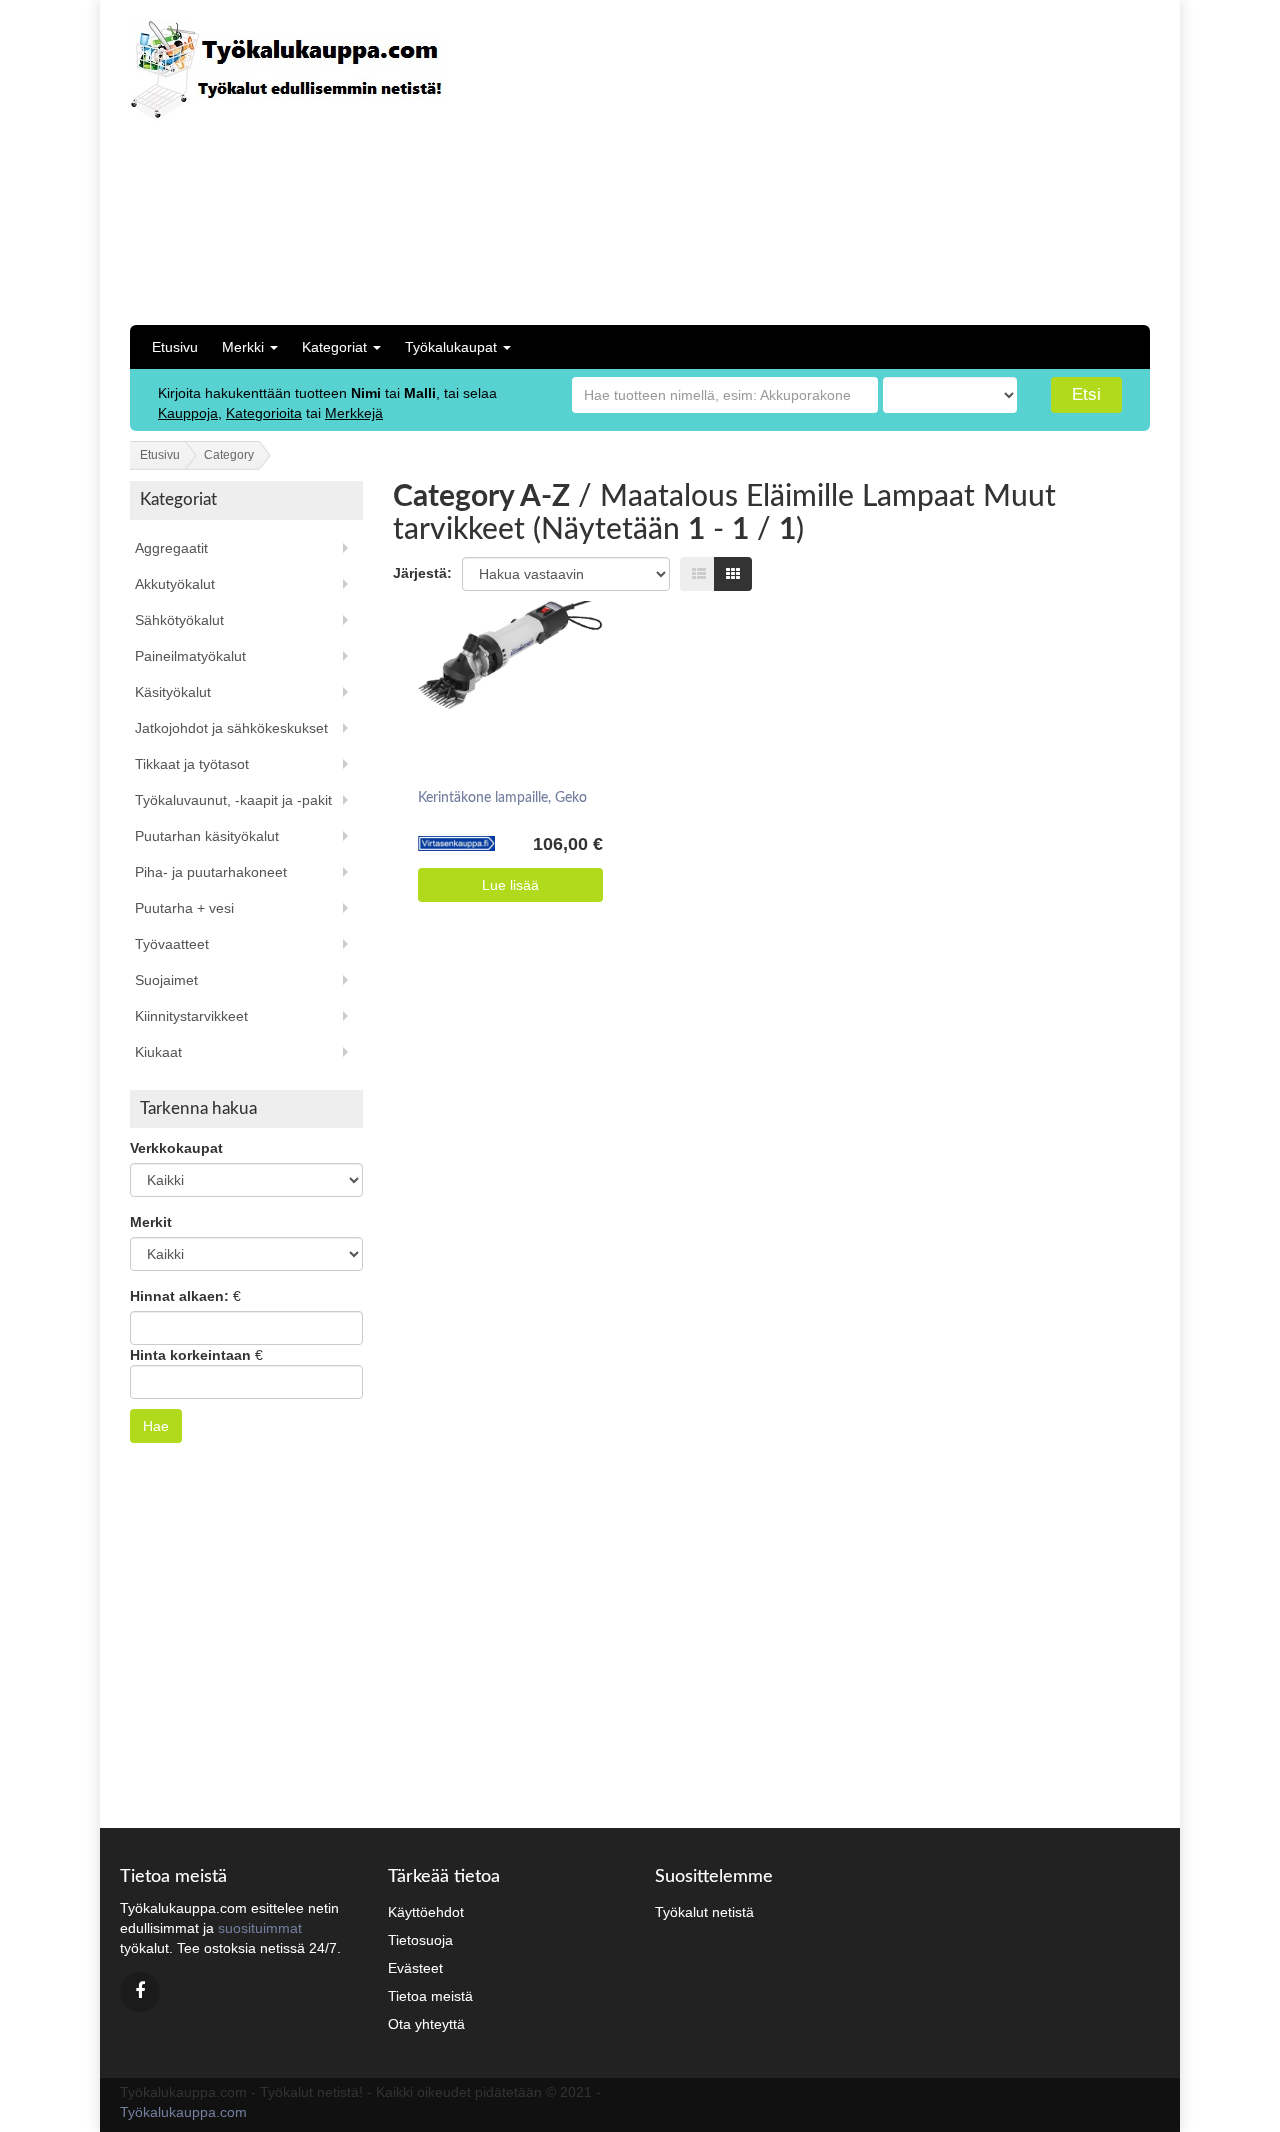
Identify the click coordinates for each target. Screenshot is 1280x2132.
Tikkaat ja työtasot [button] (192, 764)
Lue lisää (510, 885)
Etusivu (175, 347)
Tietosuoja (420, 1940)
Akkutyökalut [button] (175, 584)
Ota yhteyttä (426, 2024)
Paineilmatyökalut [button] (190, 656)
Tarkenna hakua (198, 1108)
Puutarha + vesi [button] (184, 908)
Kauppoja (188, 413)
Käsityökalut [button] (173, 692)
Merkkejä (354, 413)
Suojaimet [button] (166, 980)
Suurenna (504, 658)
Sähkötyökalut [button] (179, 620)
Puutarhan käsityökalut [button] (207, 836)
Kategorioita (264, 413)
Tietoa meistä (430, 1996)
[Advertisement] (967, 160)
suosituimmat (260, 1928)
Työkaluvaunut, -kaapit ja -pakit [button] (233, 800)
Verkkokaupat (176, 1148)
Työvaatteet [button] (172, 944)
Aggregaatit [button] (171, 548)
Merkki (245, 347)
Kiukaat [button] (158, 1052)
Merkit (151, 1222)
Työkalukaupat (453, 347)
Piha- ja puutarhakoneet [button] (211, 872)
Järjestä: (422, 573)
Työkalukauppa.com (183, 2112)
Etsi (1086, 394)
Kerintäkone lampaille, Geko (502, 798)
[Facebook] (140, 1992)
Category (229, 455)
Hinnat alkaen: (179, 1296)
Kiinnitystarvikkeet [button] (191, 1016)
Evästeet (415, 1968)
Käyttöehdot (426, 1912)
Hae (156, 1426)
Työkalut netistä (704, 1912)
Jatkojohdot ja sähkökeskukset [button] (231, 728)
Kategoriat (336, 347)
